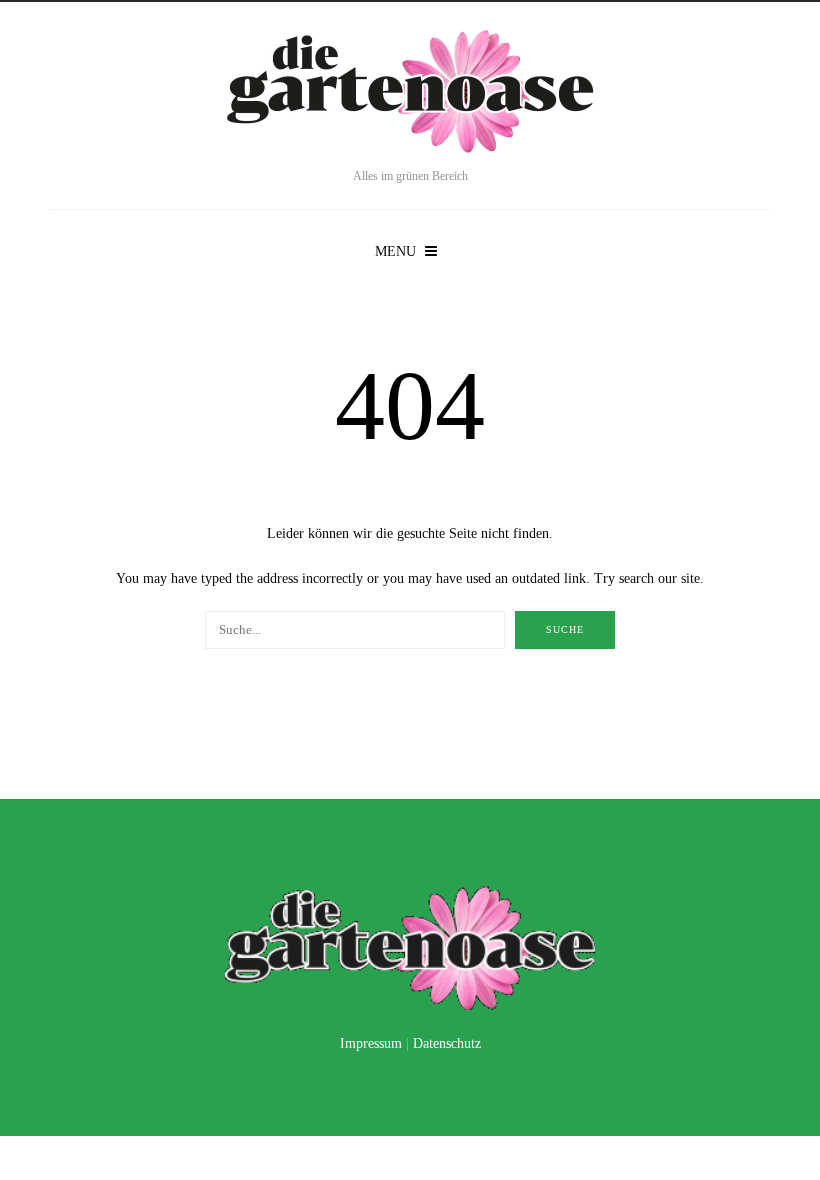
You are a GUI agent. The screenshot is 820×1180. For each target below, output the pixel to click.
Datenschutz (447, 1043)
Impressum (371, 1043)
